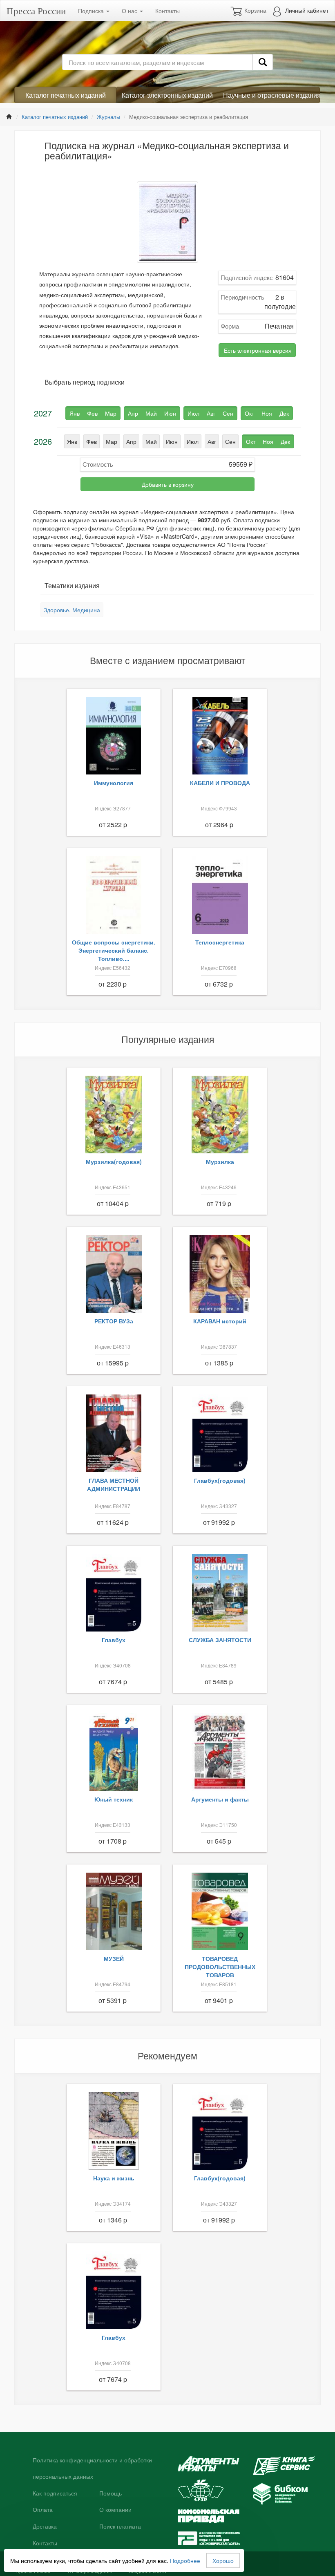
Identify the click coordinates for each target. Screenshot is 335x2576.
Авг (212, 441)
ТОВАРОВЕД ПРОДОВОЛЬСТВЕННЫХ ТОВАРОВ (220, 1967)
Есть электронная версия (258, 350)
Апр (131, 441)
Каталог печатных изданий (66, 95)
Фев (92, 441)
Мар (112, 441)
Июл (193, 441)
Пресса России (36, 11)
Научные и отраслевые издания (271, 95)
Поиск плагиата (120, 2527)
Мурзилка (220, 1162)
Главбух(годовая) (220, 1480)
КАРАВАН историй (220, 1321)
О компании (115, 2510)
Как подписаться (55, 2493)
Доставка (45, 2527)
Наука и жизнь (114, 2178)
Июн (172, 441)
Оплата (43, 2510)
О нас (130, 11)
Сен (230, 441)
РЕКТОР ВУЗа (114, 1321)
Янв (72, 441)
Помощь (111, 2493)
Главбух (114, 1640)
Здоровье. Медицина (72, 610)
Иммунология (114, 783)
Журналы (108, 117)
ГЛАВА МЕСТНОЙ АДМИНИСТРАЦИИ (114, 1484)
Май (151, 441)
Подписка (92, 11)
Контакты (167, 11)
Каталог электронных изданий (167, 95)
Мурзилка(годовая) (114, 1162)
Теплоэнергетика (220, 942)
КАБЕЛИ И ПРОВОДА (220, 783)
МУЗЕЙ (114, 1958)
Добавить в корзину (168, 484)
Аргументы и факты (220, 1799)
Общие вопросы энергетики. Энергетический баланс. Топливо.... (114, 950)
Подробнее (185, 2560)
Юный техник (114, 1799)
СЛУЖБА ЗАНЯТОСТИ (220, 1640)
